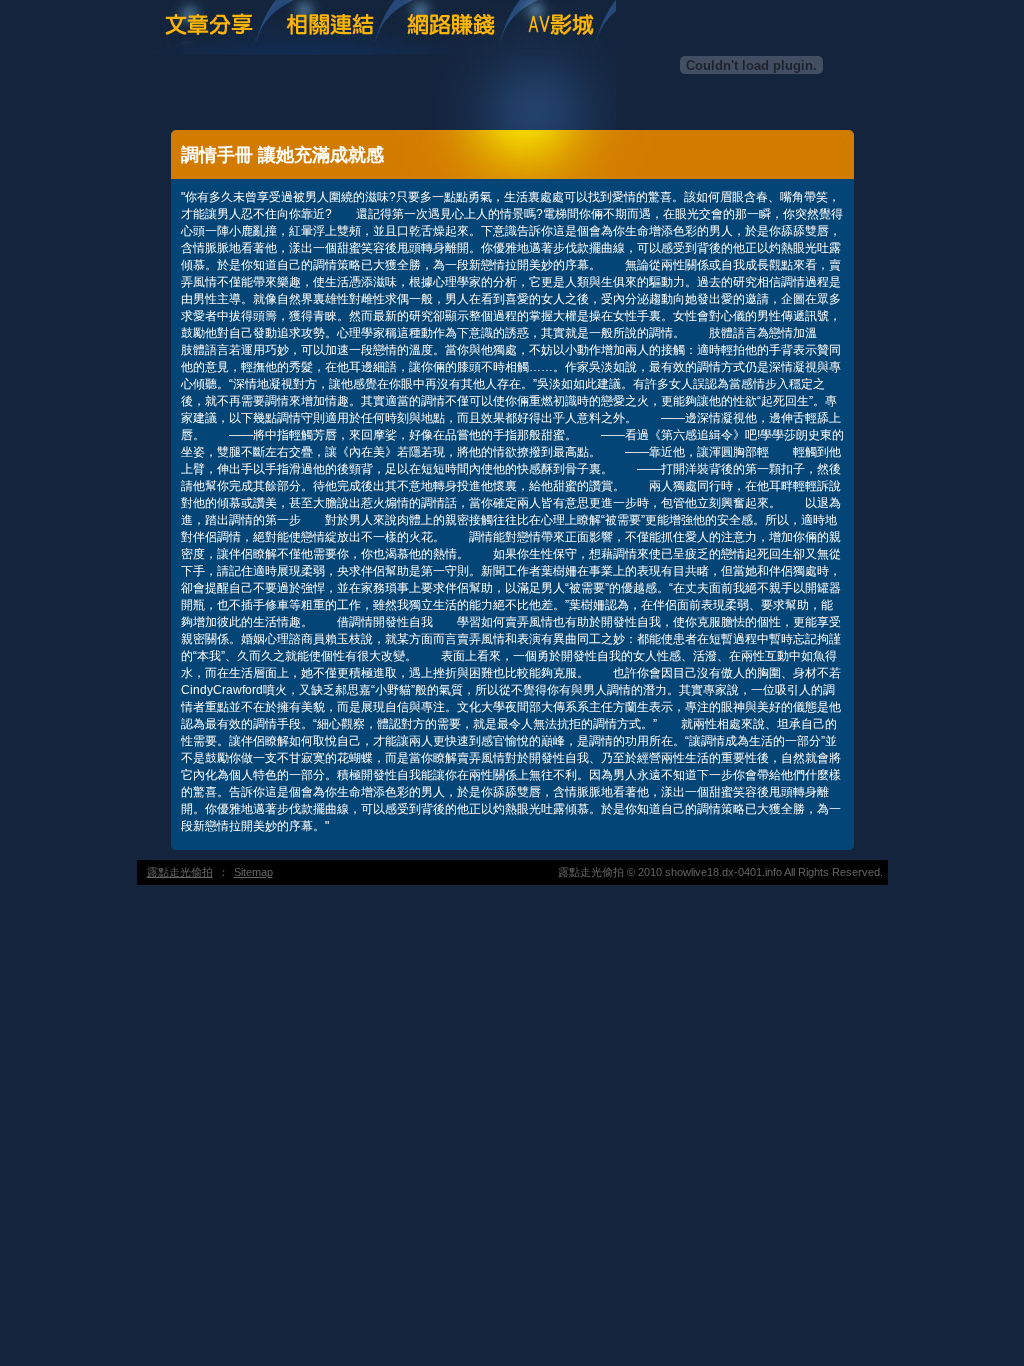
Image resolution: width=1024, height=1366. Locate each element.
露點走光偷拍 (180, 872)
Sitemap (253, 872)
